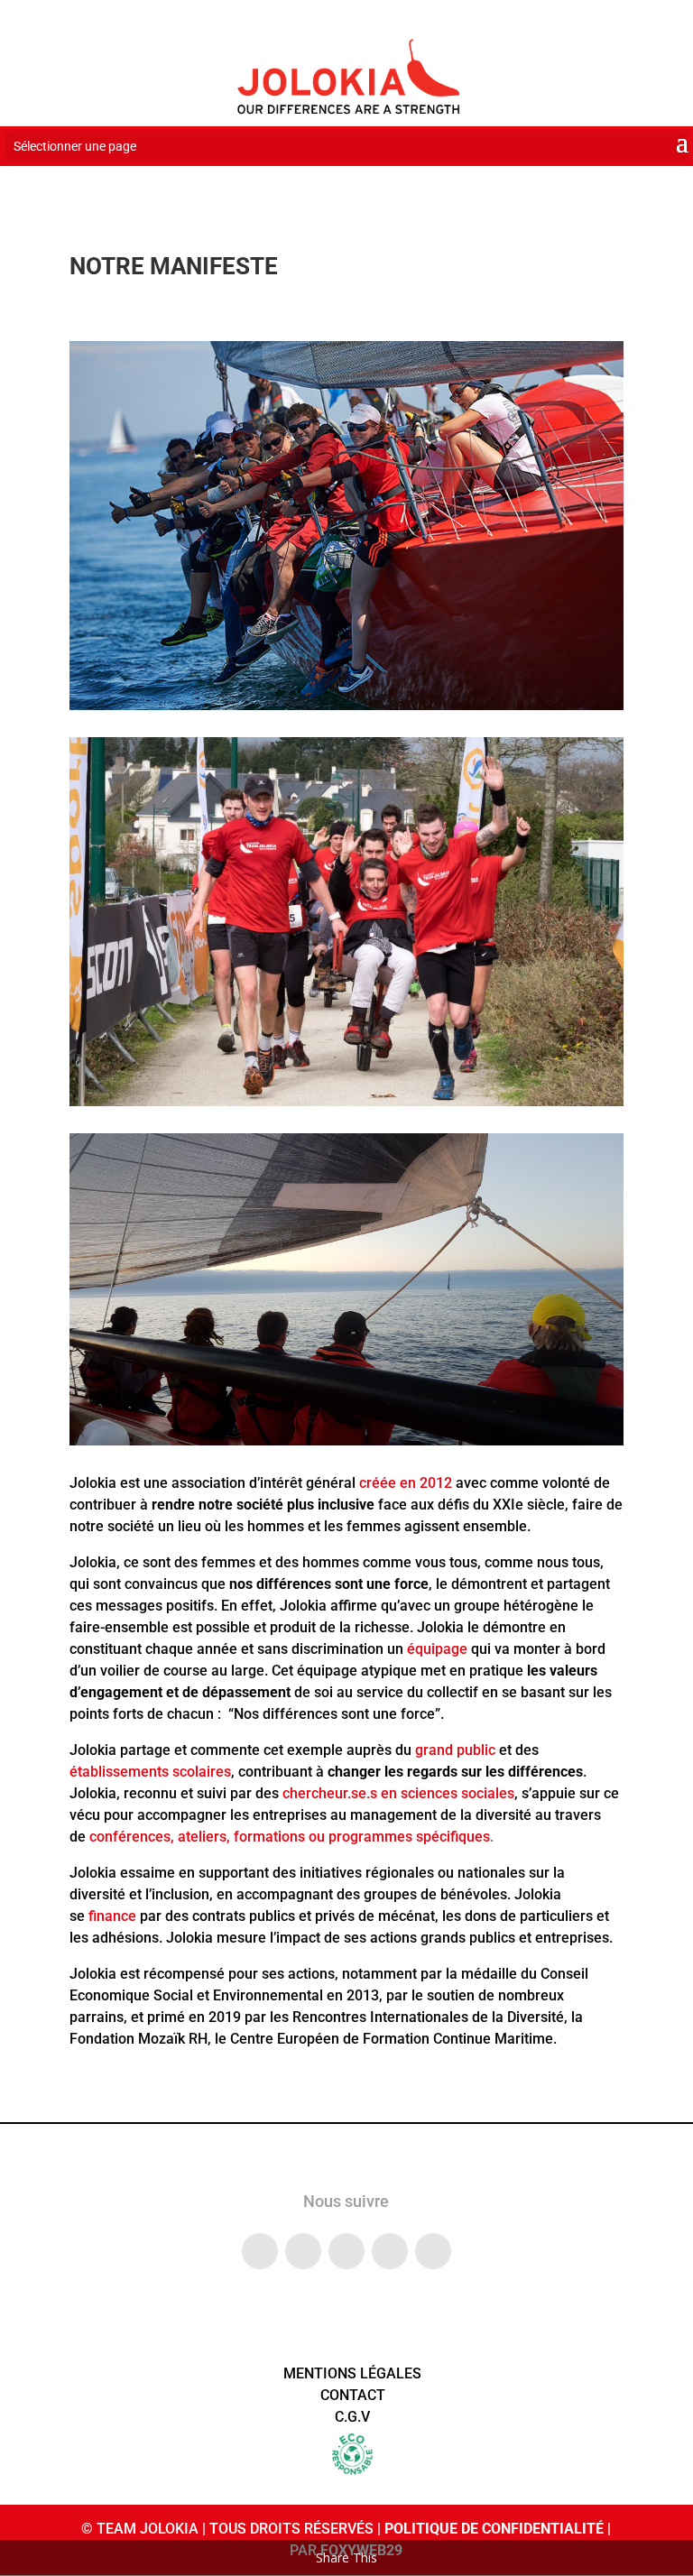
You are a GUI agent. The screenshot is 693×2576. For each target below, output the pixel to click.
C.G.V (352, 2417)
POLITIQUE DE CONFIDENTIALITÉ (494, 2529)
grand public (455, 1750)
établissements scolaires (150, 1772)
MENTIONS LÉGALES (352, 2373)
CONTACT (353, 2395)
